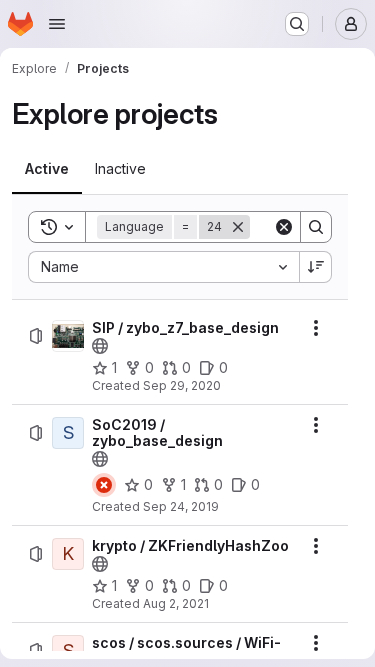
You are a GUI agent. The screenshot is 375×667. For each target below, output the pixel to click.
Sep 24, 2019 (181, 506)
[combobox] (163, 267)
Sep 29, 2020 (182, 385)
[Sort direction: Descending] (316, 267)
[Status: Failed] (104, 485)
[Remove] (238, 227)
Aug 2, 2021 (176, 603)
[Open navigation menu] (57, 24)
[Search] (316, 227)
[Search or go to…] (297, 24)
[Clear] (284, 227)
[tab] (47, 169)
